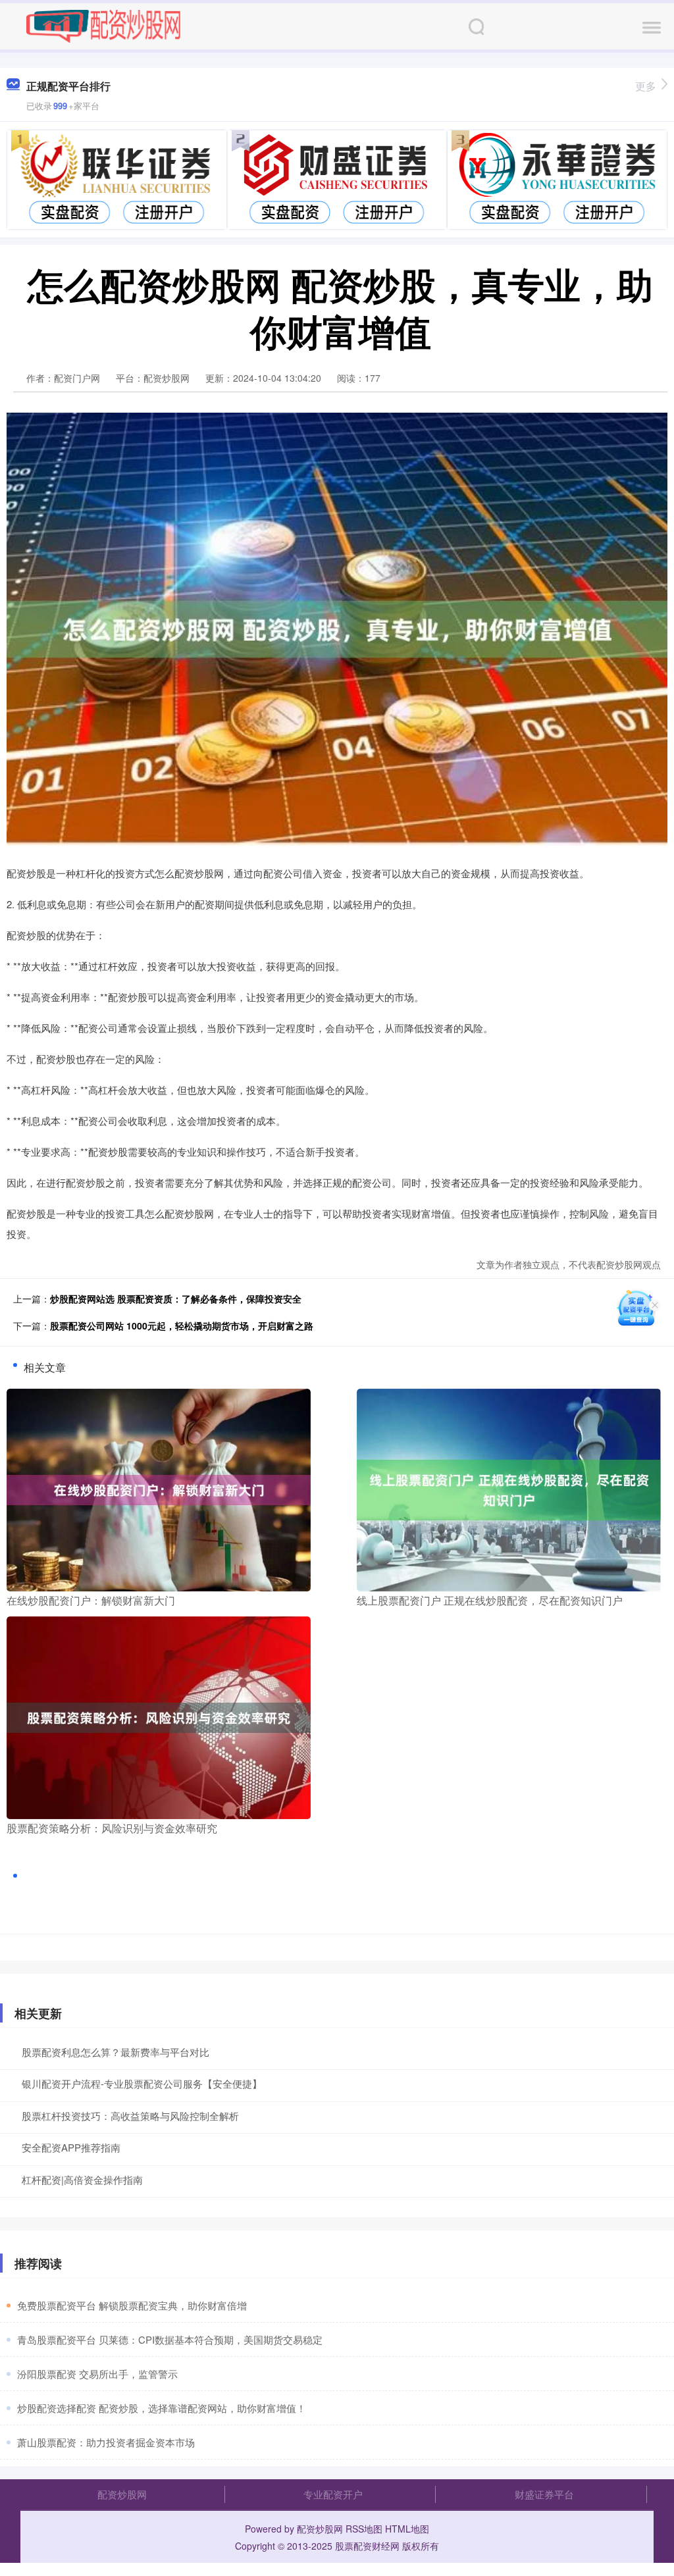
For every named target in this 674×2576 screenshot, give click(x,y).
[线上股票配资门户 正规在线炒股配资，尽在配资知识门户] (509, 1488)
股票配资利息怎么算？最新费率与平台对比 (116, 2052)
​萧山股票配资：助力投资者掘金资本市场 (106, 2442)
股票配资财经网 (367, 2546)
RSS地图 (364, 2529)
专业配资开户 (333, 2494)
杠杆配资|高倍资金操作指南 (82, 2179)
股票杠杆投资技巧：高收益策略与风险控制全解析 (130, 2116)
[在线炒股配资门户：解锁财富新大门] (159, 1488)
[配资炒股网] (103, 25)
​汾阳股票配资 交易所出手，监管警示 (97, 2374)
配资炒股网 (122, 2494)
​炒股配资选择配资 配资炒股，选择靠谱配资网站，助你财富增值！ (162, 2408)
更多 (646, 86)
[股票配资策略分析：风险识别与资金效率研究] (159, 1716)
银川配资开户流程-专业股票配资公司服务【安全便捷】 (142, 2083)
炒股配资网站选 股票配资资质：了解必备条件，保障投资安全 (176, 1299)
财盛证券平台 (544, 2494)
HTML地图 (407, 2529)
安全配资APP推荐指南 (71, 2147)
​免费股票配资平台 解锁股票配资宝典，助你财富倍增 (132, 2305)
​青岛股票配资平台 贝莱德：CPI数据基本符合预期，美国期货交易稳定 (170, 2339)
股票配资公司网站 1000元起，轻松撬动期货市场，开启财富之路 (182, 1326)
